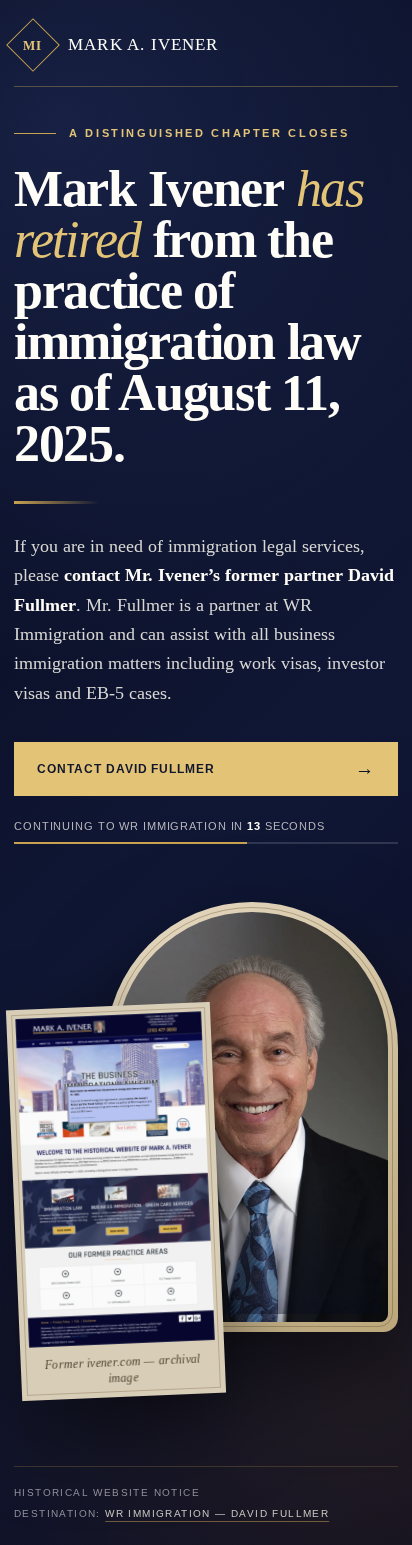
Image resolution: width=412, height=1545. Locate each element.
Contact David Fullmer (206, 768)
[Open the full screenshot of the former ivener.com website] (114, 1180)
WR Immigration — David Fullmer (217, 1513)
